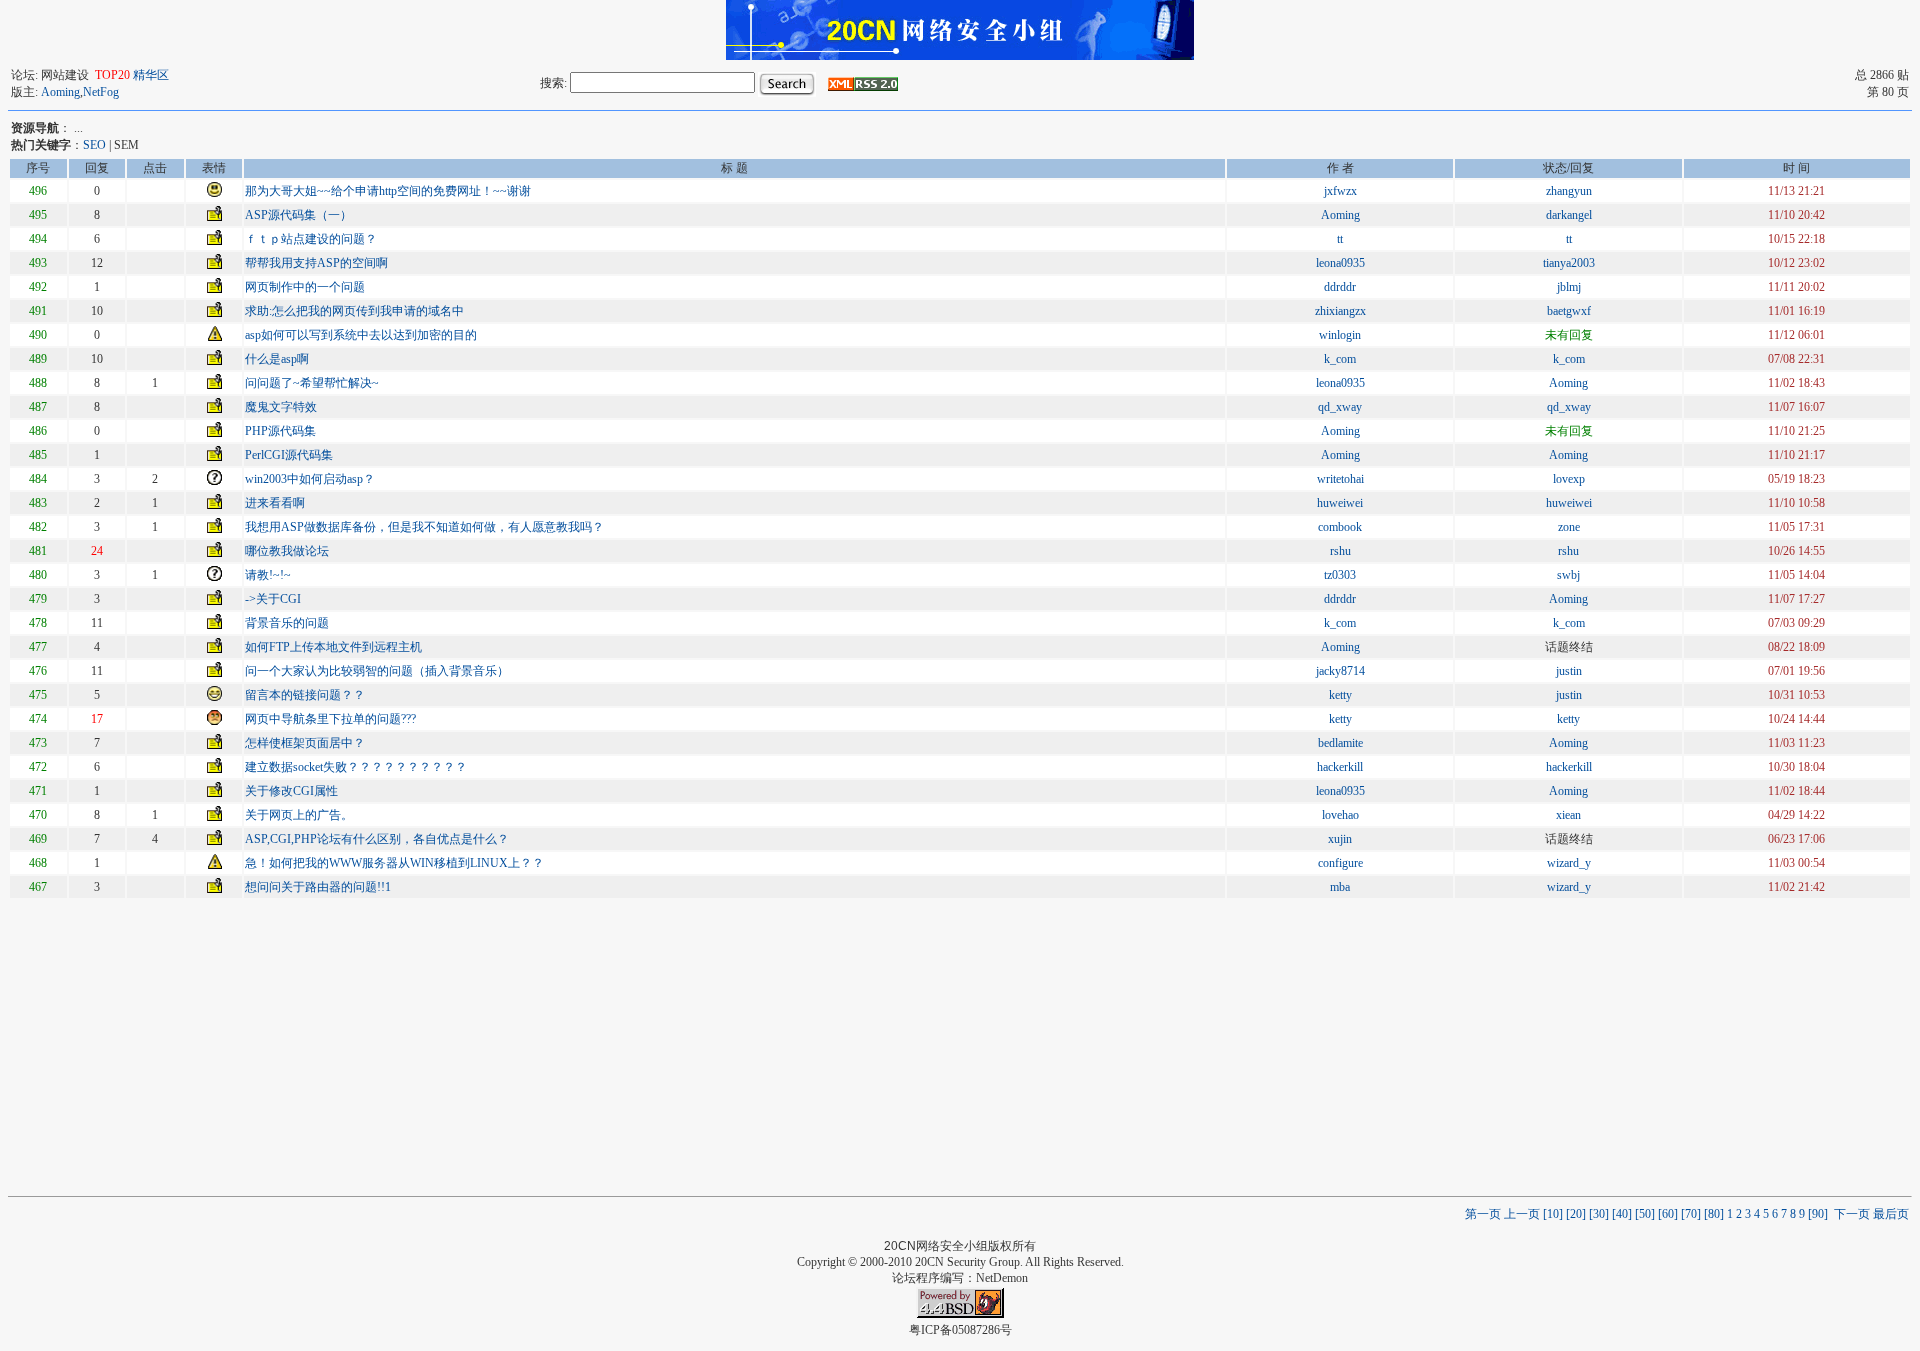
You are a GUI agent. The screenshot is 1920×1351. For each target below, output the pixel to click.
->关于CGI (273, 599)
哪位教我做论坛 (287, 551)
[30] (1600, 1214)
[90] (1819, 1214)
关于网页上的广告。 (299, 815)
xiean (1568, 815)
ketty (1340, 695)
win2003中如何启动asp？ (310, 479)
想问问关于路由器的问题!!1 (318, 887)
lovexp (1569, 479)
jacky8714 (1340, 671)
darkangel (1569, 215)
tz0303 (1340, 575)
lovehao (1340, 815)
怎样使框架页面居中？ (305, 743)
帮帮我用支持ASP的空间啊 (316, 263)
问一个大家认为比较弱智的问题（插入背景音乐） (377, 671)
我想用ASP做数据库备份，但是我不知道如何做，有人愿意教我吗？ (424, 527)
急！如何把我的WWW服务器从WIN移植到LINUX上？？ (394, 863)
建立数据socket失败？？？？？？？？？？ (356, 767)
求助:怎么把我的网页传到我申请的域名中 (354, 311)
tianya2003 (1569, 263)
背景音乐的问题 (287, 623)
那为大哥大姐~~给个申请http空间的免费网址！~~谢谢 (388, 191)
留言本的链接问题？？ (305, 695)
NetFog (101, 92)
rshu (1340, 551)
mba (1340, 887)
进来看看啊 (275, 503)
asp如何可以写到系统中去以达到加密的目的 (361, 335)
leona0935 (1340, 263)
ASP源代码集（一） (298, 215)
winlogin (1340, 335)
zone (1569, 527)
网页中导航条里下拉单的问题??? (330, 719)
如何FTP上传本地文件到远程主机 (333, 647)
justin (1569, 671)
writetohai (1340, 479)
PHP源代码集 (280, 431)
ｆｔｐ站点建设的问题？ (311, 239)
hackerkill (1340, 767)
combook (1340, 527)
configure (1340, 863)
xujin (1340, 839)
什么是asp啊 (277, 359)
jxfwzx (1340, 191)
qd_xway (1340, 407)
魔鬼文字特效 (281, 407)
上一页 (1523, 1214)
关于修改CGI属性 (291, 791)
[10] (1554, 1214)
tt (1340, 239)
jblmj (1569, 287)
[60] (1669, 1214)
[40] (1623, 1214)
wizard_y (1569, 863)
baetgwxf (1569, 311)
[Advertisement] (960, 1046)
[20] (1577, 1214)
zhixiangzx (1340, 311)
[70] (1692, 1214)
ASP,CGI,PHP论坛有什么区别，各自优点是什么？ (377, 839)
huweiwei (1340, 503)
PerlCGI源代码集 (289, 455)
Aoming (60, 92)
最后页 (1891, 1214)
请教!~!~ (268, 575)
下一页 (1852, 1214)
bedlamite (1340, 743)
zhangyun (1569, 191)
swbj (1568, 575)
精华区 (151, 75)
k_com (1340, 359)
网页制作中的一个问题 (305, 287)
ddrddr (1340, 287)
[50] (1646, 1214)
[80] (1715, 1214)
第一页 (1483, 1214)
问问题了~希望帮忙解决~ (312, 383)
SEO (94, 145)
